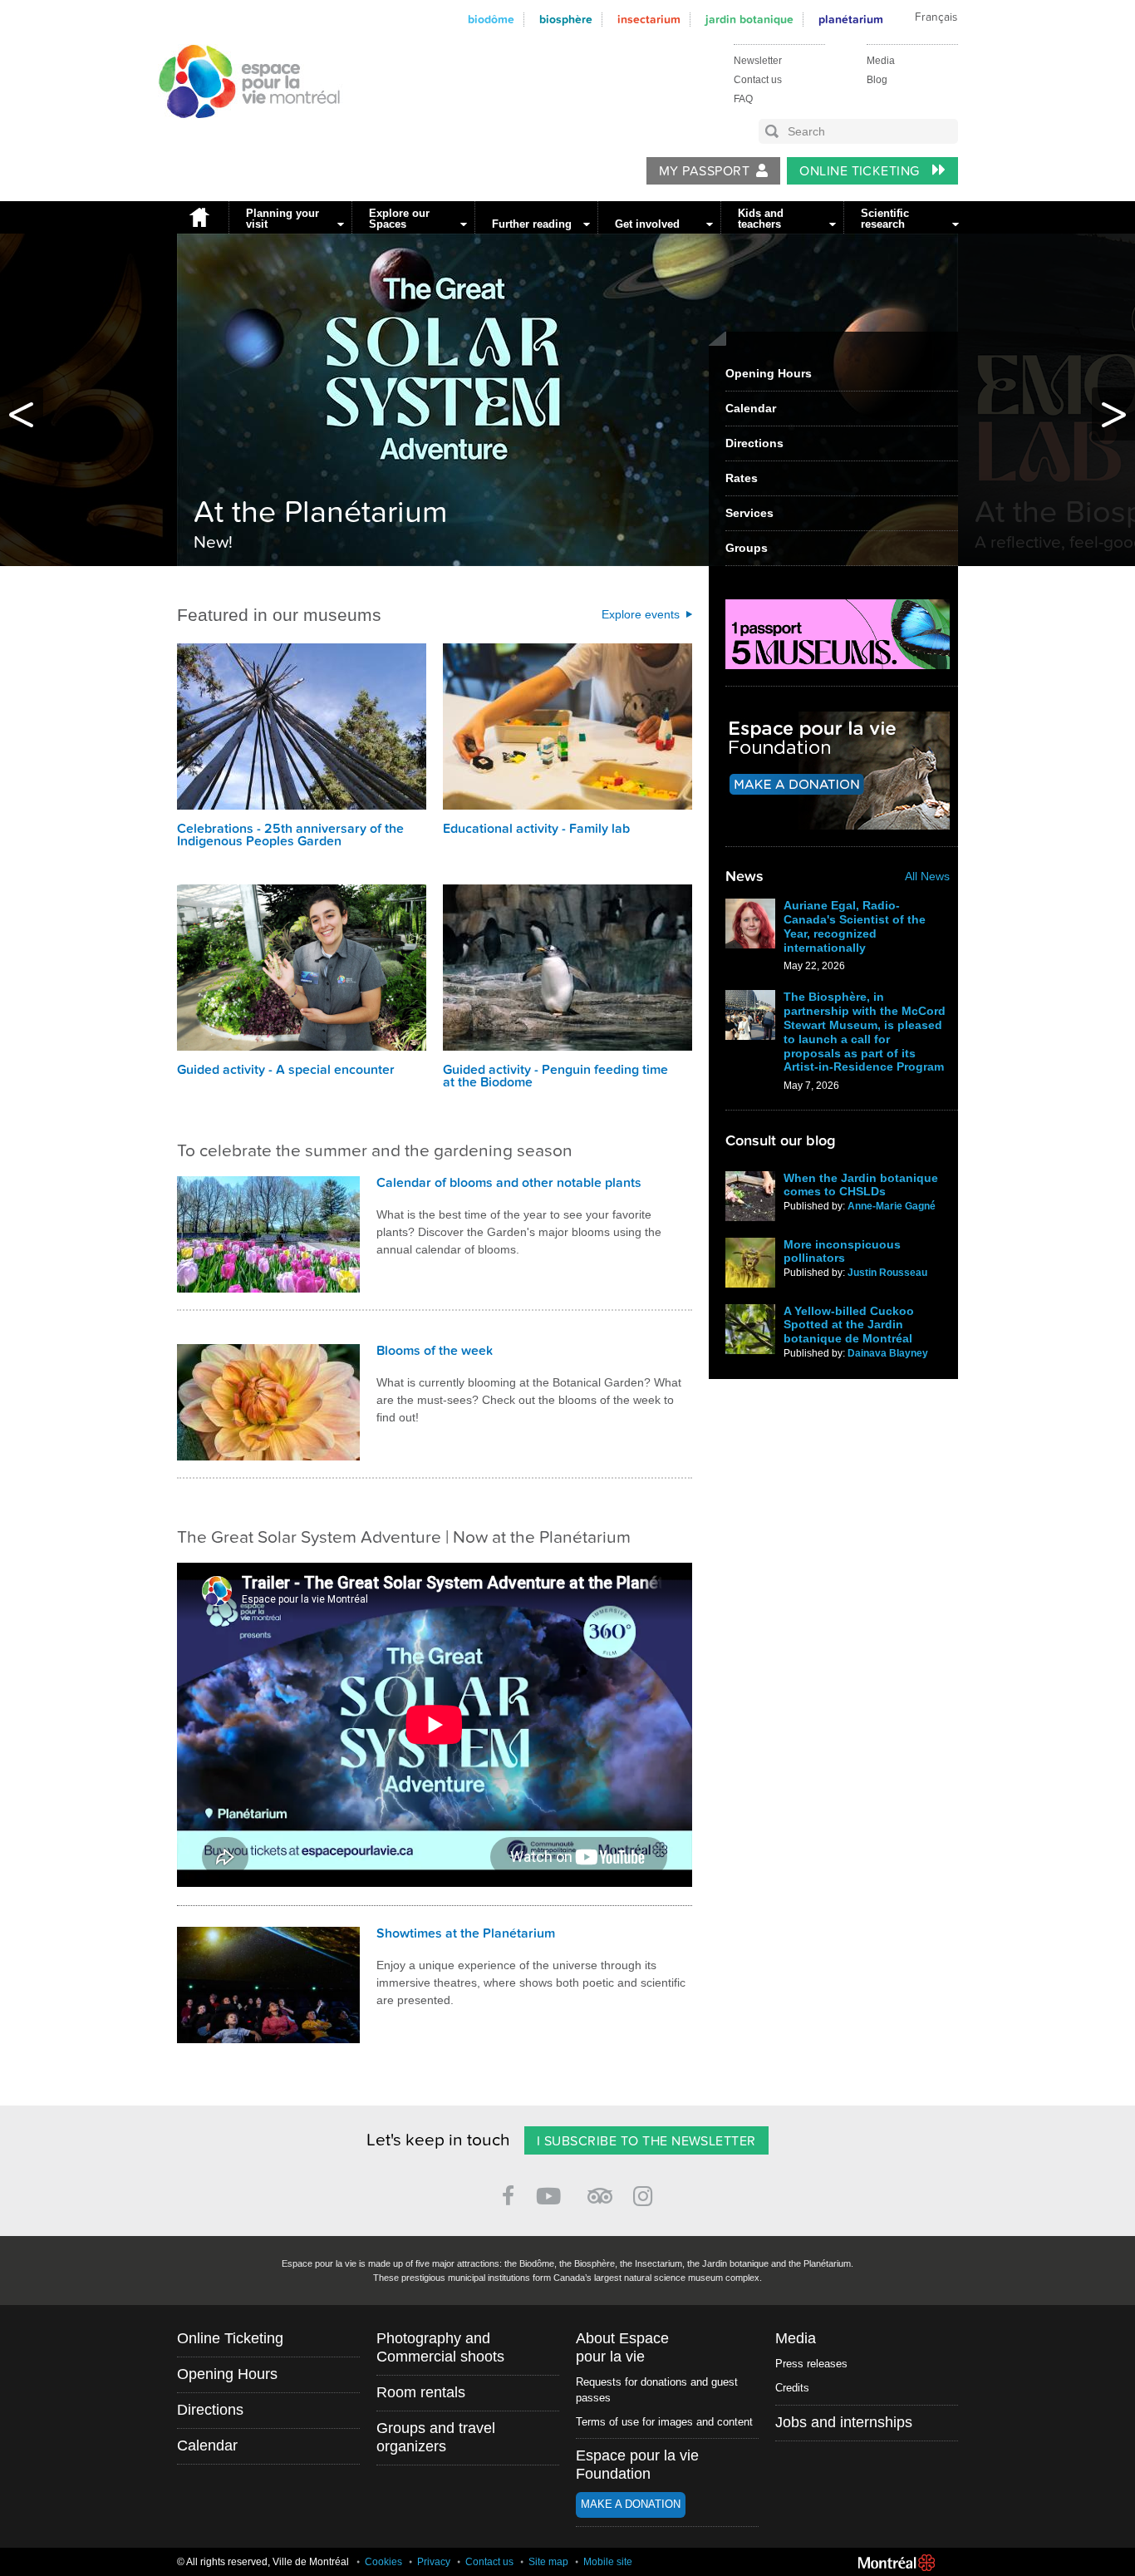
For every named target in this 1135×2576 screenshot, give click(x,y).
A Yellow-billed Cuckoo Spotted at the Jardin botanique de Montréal (849, 1325)
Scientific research (885, 219)
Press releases (811, 2364)
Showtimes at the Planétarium (466, 1933)
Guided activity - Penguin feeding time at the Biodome (555, 1076)
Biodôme (491, 20)
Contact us (758, 80)
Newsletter (758, 61)
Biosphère (566, 20)
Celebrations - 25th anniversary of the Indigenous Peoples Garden (290, 835)
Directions (754, 443)
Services (749, 513)
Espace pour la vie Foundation (637, 2465)
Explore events (641, 614)
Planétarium (851, 20)
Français (936, 17)
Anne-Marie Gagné (892, 1206)
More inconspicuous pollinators (842, 1251)
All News (927, 876)
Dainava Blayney (888, 1353)
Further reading (532, 224)
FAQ (743, 99)
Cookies (383, 2562)
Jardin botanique (749, 20)
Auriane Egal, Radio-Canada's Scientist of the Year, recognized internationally (855, 926)
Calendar (751, 408)
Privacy (434, 2562)
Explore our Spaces (399, 219)
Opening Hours (769, 373)
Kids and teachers (761, 219)
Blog (877, 80)
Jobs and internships (844, 2422)
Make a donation (631, 2504)
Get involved (647, 224)
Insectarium (649, 20)
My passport (704, 171)
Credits (792, 2388)
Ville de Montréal (897, 2563)
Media (881, 61)
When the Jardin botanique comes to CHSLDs (861, 1185)
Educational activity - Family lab (536, 829)
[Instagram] (646, 2193)
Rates (742, 478)
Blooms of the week (435, 1351)
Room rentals (421, 2392)
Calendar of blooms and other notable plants (509, 1183)
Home (199, 217)
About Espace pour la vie (622, 2347)
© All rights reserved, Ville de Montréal (263, 2562)
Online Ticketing (861, 171)
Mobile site (608, 2562)
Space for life (246, 134)
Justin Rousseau (887, 1273)
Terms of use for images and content (664, 2422)
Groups (747, 548)
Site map (548, 2562)
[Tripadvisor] (600, 2189)
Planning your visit (283, 219)
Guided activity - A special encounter (286, 1070)
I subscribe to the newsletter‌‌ (646, 2141)
